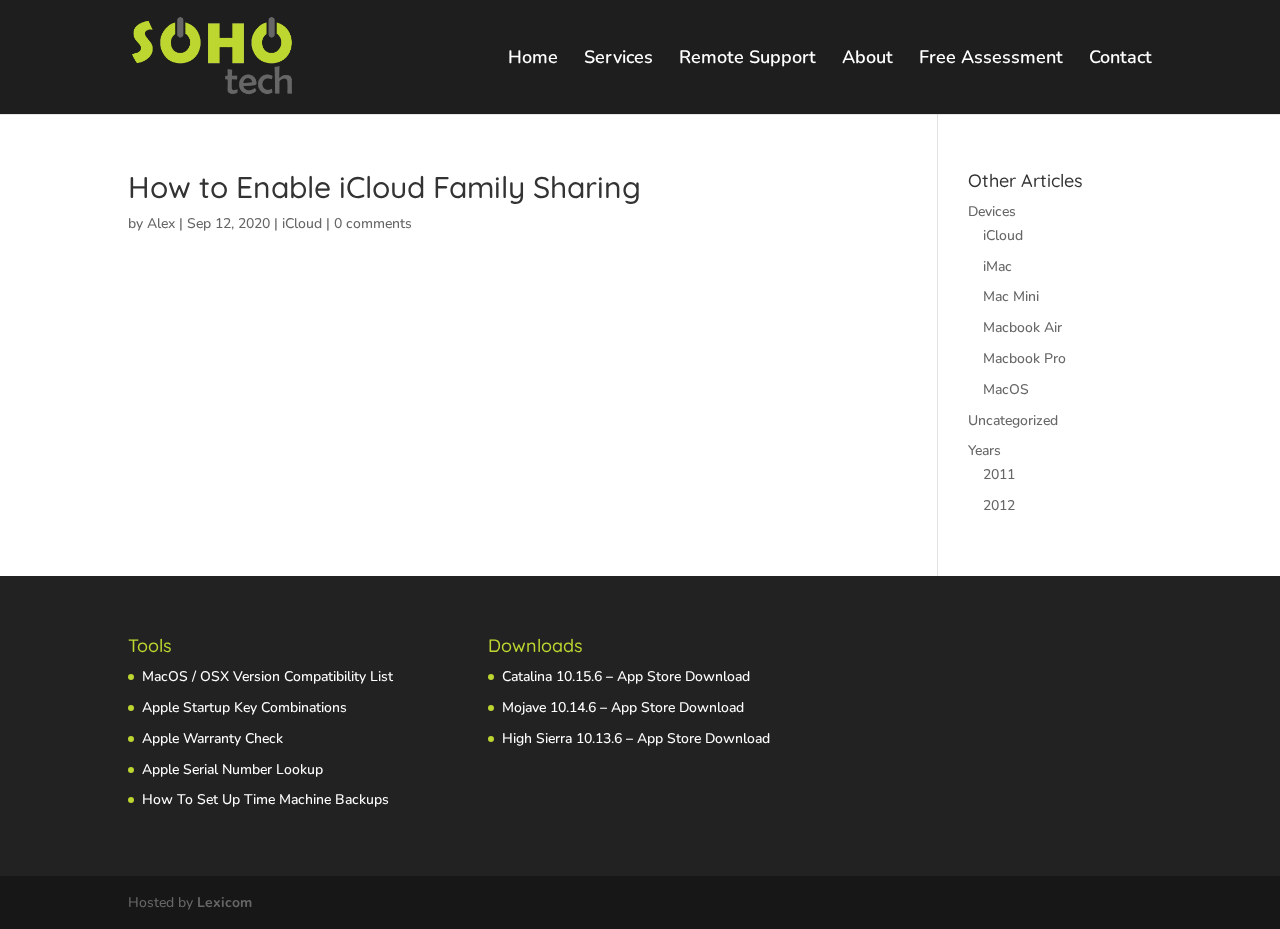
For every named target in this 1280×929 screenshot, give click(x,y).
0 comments (373, 223)
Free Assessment (991, 59)
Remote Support (747, 59)
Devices (992, 211)
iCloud (302, 223)
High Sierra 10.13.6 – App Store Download (636, 738)
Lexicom (224, 902)
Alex (161, 223)
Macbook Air (1022, 327)
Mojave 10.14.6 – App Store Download (623, 707)
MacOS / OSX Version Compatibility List (267, 676)
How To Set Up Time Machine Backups (265, 799)
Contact (1120, 59)
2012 (999, 505)
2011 (999, 474)
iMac (997, 266)
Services (618, 59)
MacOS (1006, 389)
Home (533, 59)
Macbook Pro (1024, 358)
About (867, 59)
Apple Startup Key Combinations (244, 707)
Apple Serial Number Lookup (232, 769)
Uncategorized (1013, 420)
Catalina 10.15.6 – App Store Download (626, 676)
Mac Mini (1011, 296)
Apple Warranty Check (212, 738)
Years (984, 450)
